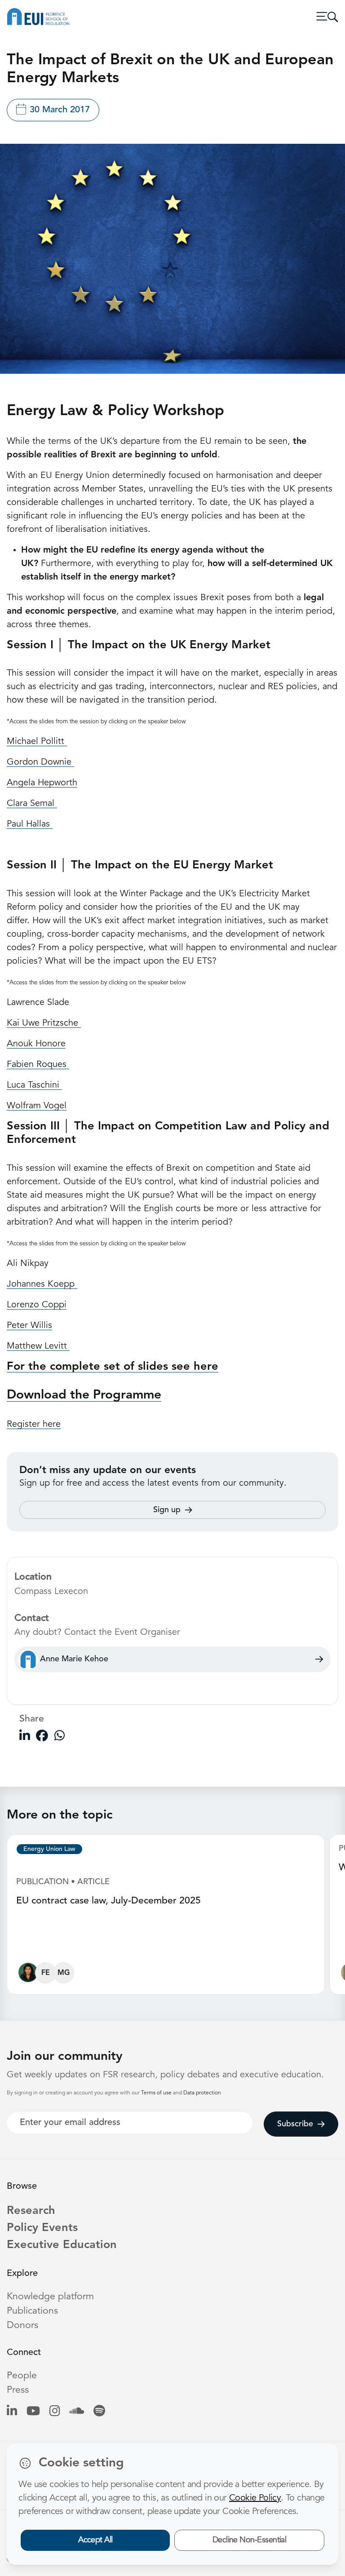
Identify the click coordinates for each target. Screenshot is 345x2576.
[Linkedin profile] (12, 2412)
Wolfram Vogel (37, 1106)
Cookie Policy (255, 2498)
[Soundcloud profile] (77, 2412)
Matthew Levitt (38, 1346)
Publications (32, 2311)
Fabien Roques (38, 1065)
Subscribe (295, 2124)
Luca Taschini (34, 1085)
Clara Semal (32, 804)
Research (31, 2211)
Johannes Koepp (42, 1284)
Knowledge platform (50, 2297)
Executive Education (62, 2245)
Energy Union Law (49, 1849)
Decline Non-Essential (250, 2540)
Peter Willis (29, 1326)
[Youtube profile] (33, 2412)
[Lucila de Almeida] (28, 1975)
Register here (34, 1425)
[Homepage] (38, 17)
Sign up (167, 1510)
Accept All (95, 2540)
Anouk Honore (36, 1044)
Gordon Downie (40, 762)
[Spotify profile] (99, 2412)
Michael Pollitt (37, 742)
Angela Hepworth (42, 783)
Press (18, 2390)
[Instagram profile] (55, 2412)
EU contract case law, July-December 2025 (108, 1901)
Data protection (202, 2093)
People (22, 2376)
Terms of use (157, 2093)
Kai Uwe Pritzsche (44, 1023)
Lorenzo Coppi (37, 1305)
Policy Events (42, 2228)
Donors (22, 2326)
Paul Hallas (30, 824)
